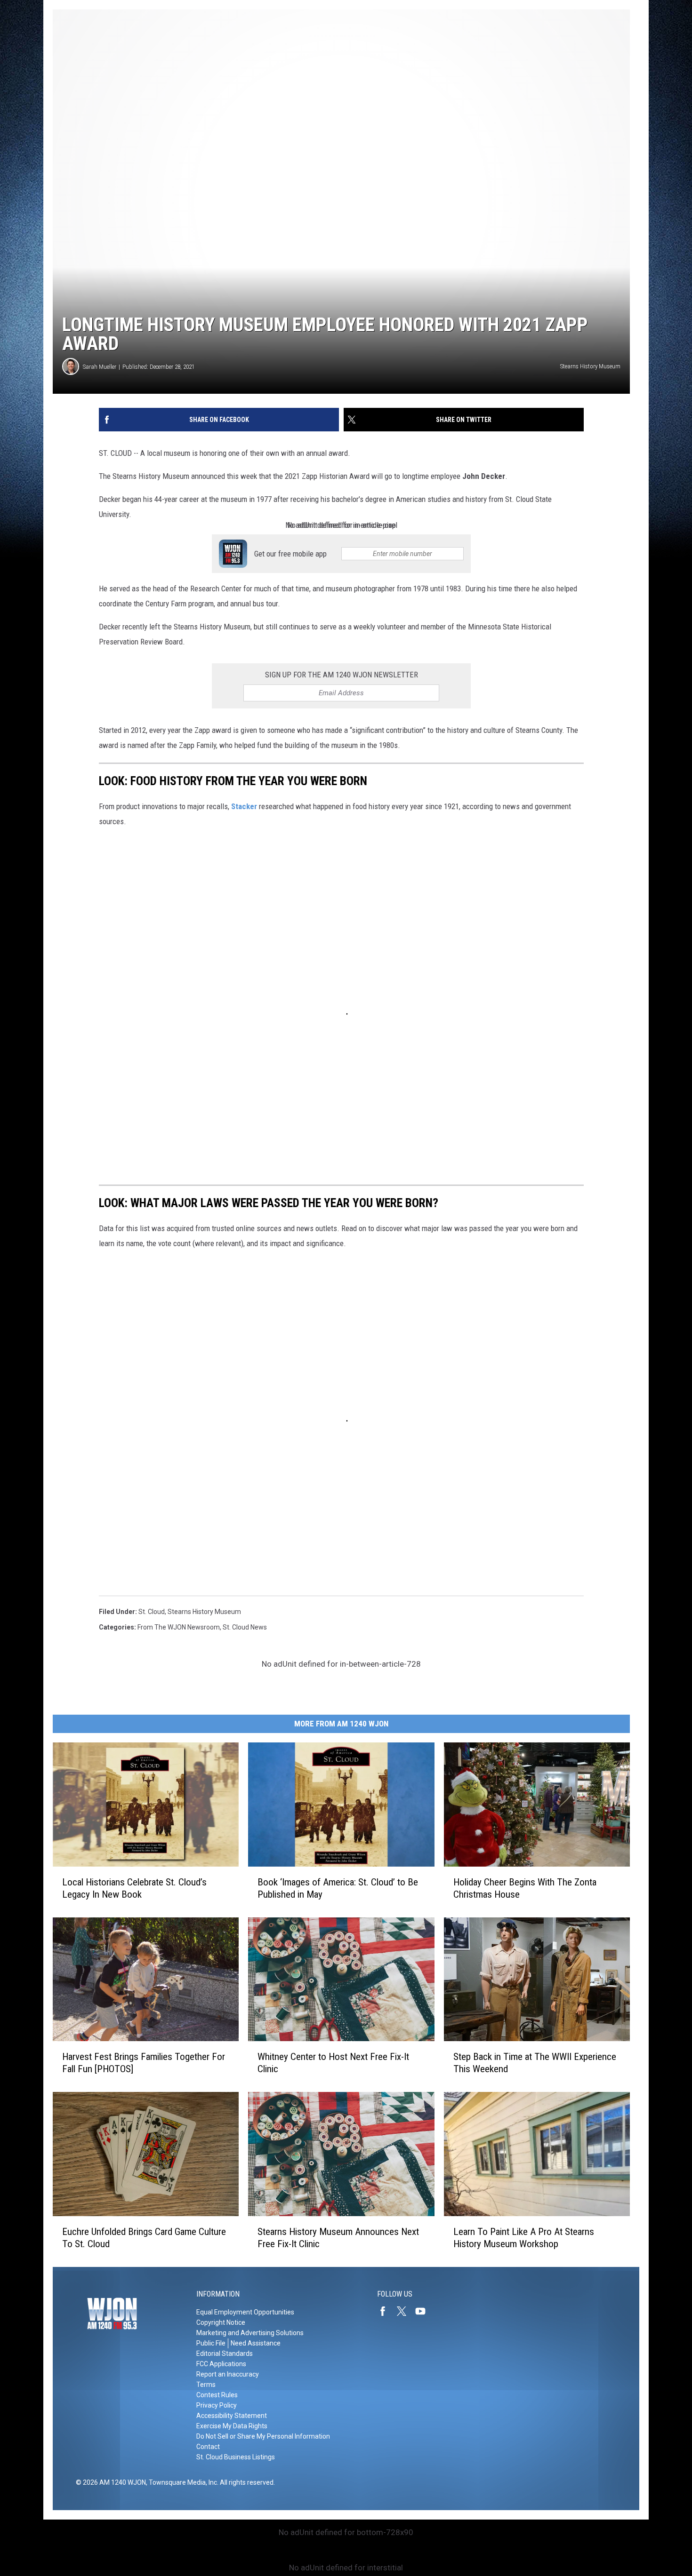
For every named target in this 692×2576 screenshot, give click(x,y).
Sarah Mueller (100, 367)
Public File (211, 2343)
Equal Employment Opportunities (245, 2312)
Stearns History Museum (204, 1612)
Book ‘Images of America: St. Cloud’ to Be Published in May (338, 1888)
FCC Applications (221, 2364)
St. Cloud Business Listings (236, 2457)
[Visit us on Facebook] (386, 2311)
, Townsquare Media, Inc (181, 2482)
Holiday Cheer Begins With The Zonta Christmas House (525, 1888)
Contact (208, 2447)
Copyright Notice (221, 2322)
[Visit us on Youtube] (424, 2311)
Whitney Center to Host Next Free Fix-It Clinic (333, 2063)
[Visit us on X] (405, 2311)
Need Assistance (256, 2343)
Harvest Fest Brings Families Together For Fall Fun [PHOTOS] (144, 2063)
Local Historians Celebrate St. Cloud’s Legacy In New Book (134, 1888)
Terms (206, 2385)
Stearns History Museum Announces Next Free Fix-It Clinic (338, 2238)
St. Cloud (152, 1612)
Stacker (245, 806)
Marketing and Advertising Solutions (250, 2333)
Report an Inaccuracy (228, 2374)
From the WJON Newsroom (179, 1627)
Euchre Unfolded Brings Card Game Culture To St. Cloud (144, 2238)
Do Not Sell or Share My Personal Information (263, 2436)
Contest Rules (217, 2395)
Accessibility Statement (232, 2416)
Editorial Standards (225, 2353)
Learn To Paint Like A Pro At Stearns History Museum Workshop (524, 2238)
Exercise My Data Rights (232, 2426)
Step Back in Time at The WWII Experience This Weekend (535, 2063)
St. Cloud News (245, 1627)
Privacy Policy (217, 2405)
